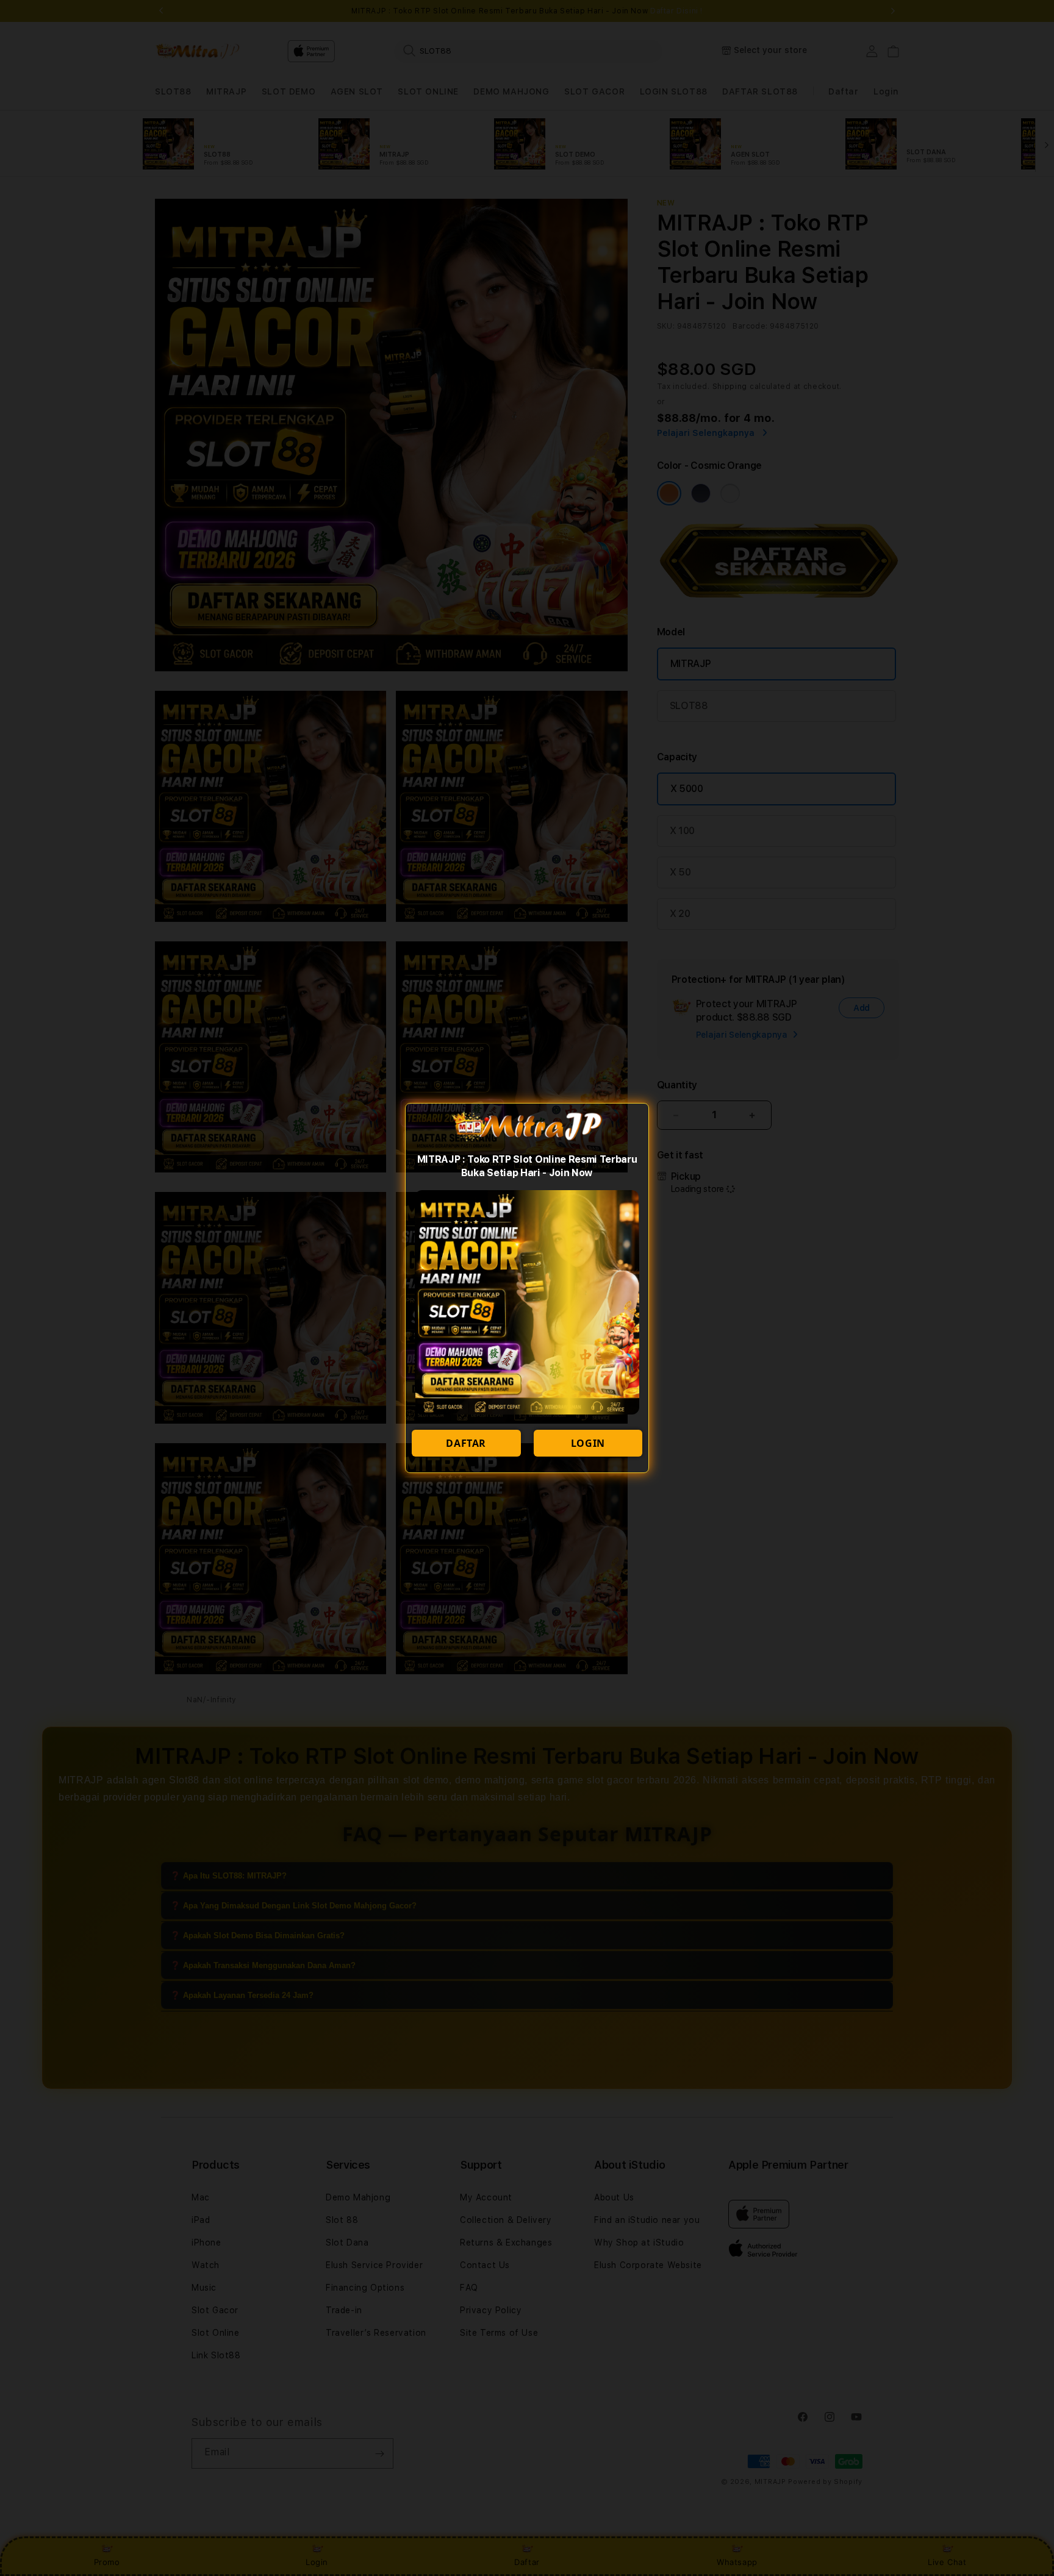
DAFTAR (466, 1443)
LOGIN (588, 1443)
